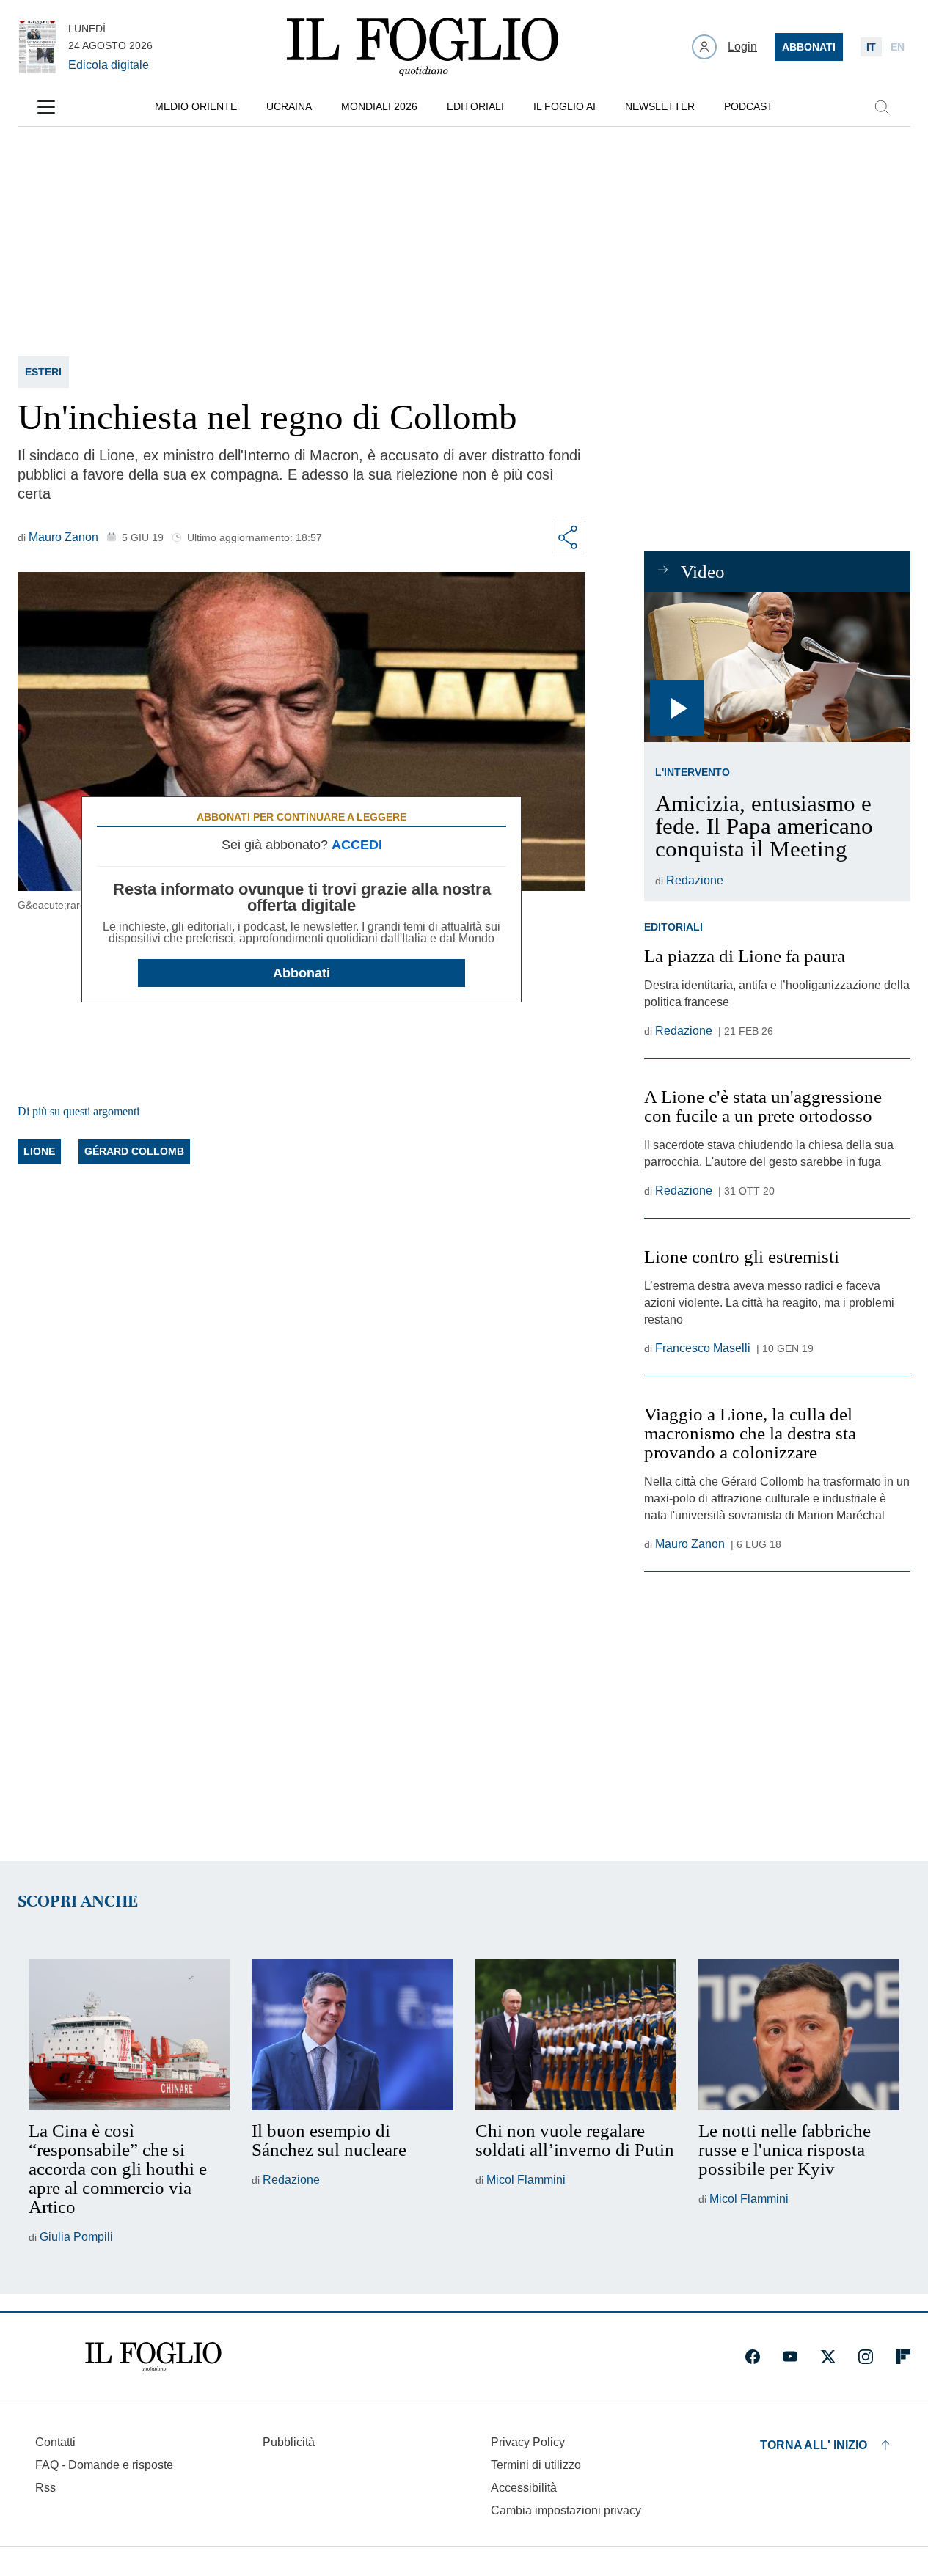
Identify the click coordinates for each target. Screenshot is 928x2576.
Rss (45, 2488)
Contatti (55, 2442)
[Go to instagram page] (866, 2357)
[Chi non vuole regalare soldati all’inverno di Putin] (576, 2035)
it (871, 47)
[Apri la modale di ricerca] (882, 107)
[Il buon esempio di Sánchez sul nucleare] (352, 2035)
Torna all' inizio (814, 2445)
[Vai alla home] (423, 47)
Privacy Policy (528, 2442)
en (898, 47)
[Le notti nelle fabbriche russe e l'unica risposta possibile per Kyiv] (799, 2035)
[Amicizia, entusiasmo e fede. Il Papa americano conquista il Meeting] (777, 667)
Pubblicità (289, 2442)
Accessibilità (524, 2488)
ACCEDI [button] (357, 845)
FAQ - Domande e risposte (104, 2465)
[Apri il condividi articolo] (569, 537)
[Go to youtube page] (790, 2357)
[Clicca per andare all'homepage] (153, 2357)
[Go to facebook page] (753, 2357)
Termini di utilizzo (536, 2465)
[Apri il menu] (46, 107)
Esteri (43, 372)
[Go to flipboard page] (903, 2357)
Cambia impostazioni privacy (566, 2511)
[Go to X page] (828, 2357)
